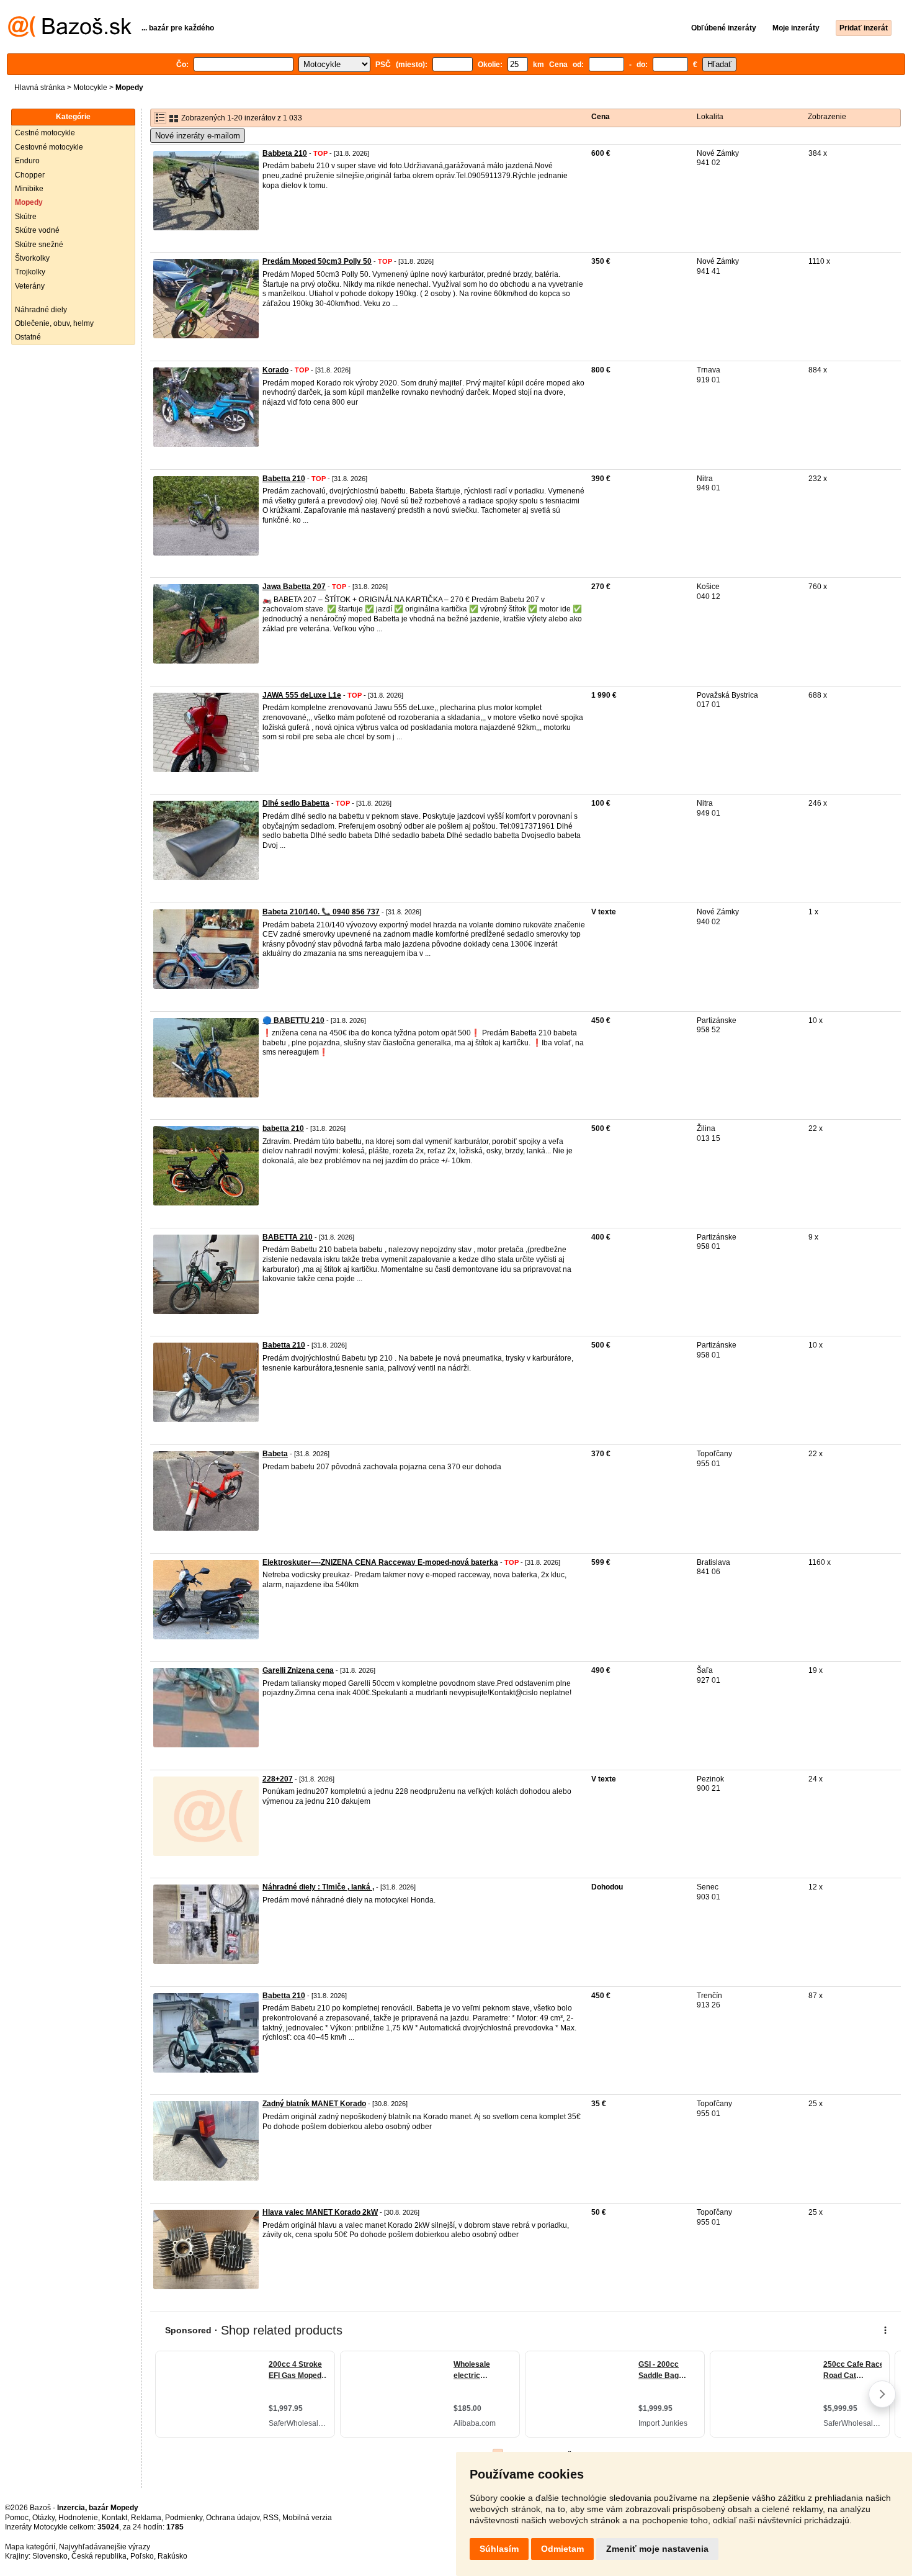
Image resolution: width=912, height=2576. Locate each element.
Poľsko (142, 2556)
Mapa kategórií (30, 2547)
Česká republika (99, 2556)
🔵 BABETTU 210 (293, 1020)
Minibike (29, 189)
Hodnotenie (78, 2518)
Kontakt (114, 2518)
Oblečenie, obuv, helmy (54, 323)
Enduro (27, 161)
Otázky (43, 2518)
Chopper (30, 175)
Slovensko (50, 2556)
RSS (271, 2518)
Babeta (275, 1454)
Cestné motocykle (45, 133)
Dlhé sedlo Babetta (296, 803)
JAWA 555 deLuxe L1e (302, 695)
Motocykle (90, 88)
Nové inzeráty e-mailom (198, 136)
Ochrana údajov (233, 2518)
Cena (601, 117)
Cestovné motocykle (49, 147)
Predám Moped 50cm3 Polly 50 (317, 261)
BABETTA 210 (288, 1237)
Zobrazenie (827, 117)
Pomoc (17, 2518)
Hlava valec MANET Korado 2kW (320, 2212)
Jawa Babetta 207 (294, 587)
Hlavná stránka (40, 88)
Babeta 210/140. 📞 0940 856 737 (321, 912)
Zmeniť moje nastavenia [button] (657, 2549)
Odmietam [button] (562, 2549)
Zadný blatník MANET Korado (314, 2104)
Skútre (26, 217)
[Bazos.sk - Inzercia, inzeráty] (70, 35)
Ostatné (28, 337)
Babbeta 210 (285, 153)
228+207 (278, 1779)
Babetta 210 (284, 479)
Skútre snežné (39, 245)
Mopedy (29, 202)
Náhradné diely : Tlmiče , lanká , (318, 1887)
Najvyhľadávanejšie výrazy (105, 2547)
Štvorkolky (32, 258)
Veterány (30, 286)
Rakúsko (172, 2556)
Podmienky (184, 2518)
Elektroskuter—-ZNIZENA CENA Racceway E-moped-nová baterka (380, 1562)
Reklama (146, 2518)
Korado (275, 370)
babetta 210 (283, 1128)
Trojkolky (30, 272)
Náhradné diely (41, 310)
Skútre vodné (37, 230)
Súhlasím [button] (499, 2549)
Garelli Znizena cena (298, 1670)
